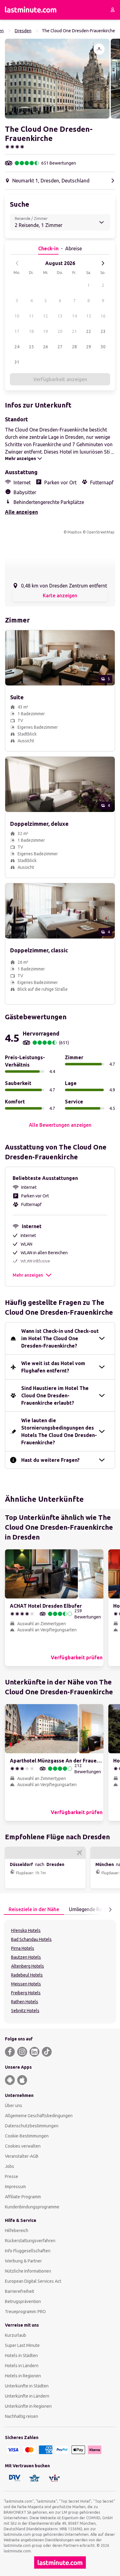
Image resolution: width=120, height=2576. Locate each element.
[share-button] (99, 49)
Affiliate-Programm (23, 2197)
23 (103, 331)
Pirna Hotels (23, 1948)
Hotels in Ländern (22, 2366)
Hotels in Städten (21, 2355)
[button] (57, 79)
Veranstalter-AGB (22, 2156)
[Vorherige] (17, 263)
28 (74, 347)
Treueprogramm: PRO (25, 2312)
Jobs (10, 2166)
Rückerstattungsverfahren (30, 2241)
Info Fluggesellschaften (28, 2251)
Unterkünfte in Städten (27, 2386)
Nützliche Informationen (28, 2271)
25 (31, 347)
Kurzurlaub (16, 2335)
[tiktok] (47, 2052)
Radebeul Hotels (27, 1975)
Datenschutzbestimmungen (32, 2126)
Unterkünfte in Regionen (28, 2406)
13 (60, 316)
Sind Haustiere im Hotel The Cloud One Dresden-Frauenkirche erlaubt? (55, 1395)
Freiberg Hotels (26, 1993)
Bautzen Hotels (26, 1957)
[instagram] (22, 2052)
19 (46, 331)
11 (31, 316)
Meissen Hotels (26, 1984)
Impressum (15, 2187)
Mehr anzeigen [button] (28, 1275)
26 (46, 347)
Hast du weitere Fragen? (50, 1460)
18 (31, 331)
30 (103, 347)
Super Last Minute (22, 2345)
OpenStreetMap (100, 532)
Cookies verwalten (23, 2146)
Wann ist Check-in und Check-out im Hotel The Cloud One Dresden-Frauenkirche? (60, 1338)
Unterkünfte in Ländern (27, 2396)
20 (60, 331)
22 (89, 331)
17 (17, 331)
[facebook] (10, 2052)
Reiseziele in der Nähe (34, 1909)
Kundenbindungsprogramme (32, 2207)
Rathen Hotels (25, 2002)
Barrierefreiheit (20, 2291)
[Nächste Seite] (110, 1910)
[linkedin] (34, 2052)
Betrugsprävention (23, 2301)
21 (74, 331)
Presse (12, 2176)
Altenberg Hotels (28, 1966)
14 (74, 316)
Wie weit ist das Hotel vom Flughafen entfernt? (53, 1367)
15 (89, 316)
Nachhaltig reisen (22, 2416)
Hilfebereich (17, 2231)
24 (17, 347)
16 (103, 316)
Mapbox (74, 532)
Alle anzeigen (21, 512)
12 (46, 316)
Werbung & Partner (23, 2261)
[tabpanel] (60, 1972)
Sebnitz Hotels (25, 2011)
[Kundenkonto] (113, 10)
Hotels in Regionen (23, 2376)
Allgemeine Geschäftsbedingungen (39, 2116)
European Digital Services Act (33, 2281)
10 (17, 316)
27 (60, 347)
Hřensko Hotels (26, 1930)
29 (89, 347)
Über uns (14, 2106)
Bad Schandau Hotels (31, 1939)
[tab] (34, 1910)
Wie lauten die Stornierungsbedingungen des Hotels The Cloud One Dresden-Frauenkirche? (59, 1431)
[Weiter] (103, 263)
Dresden (23, 31)
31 (17, 362)
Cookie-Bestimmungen (27, 2136)
